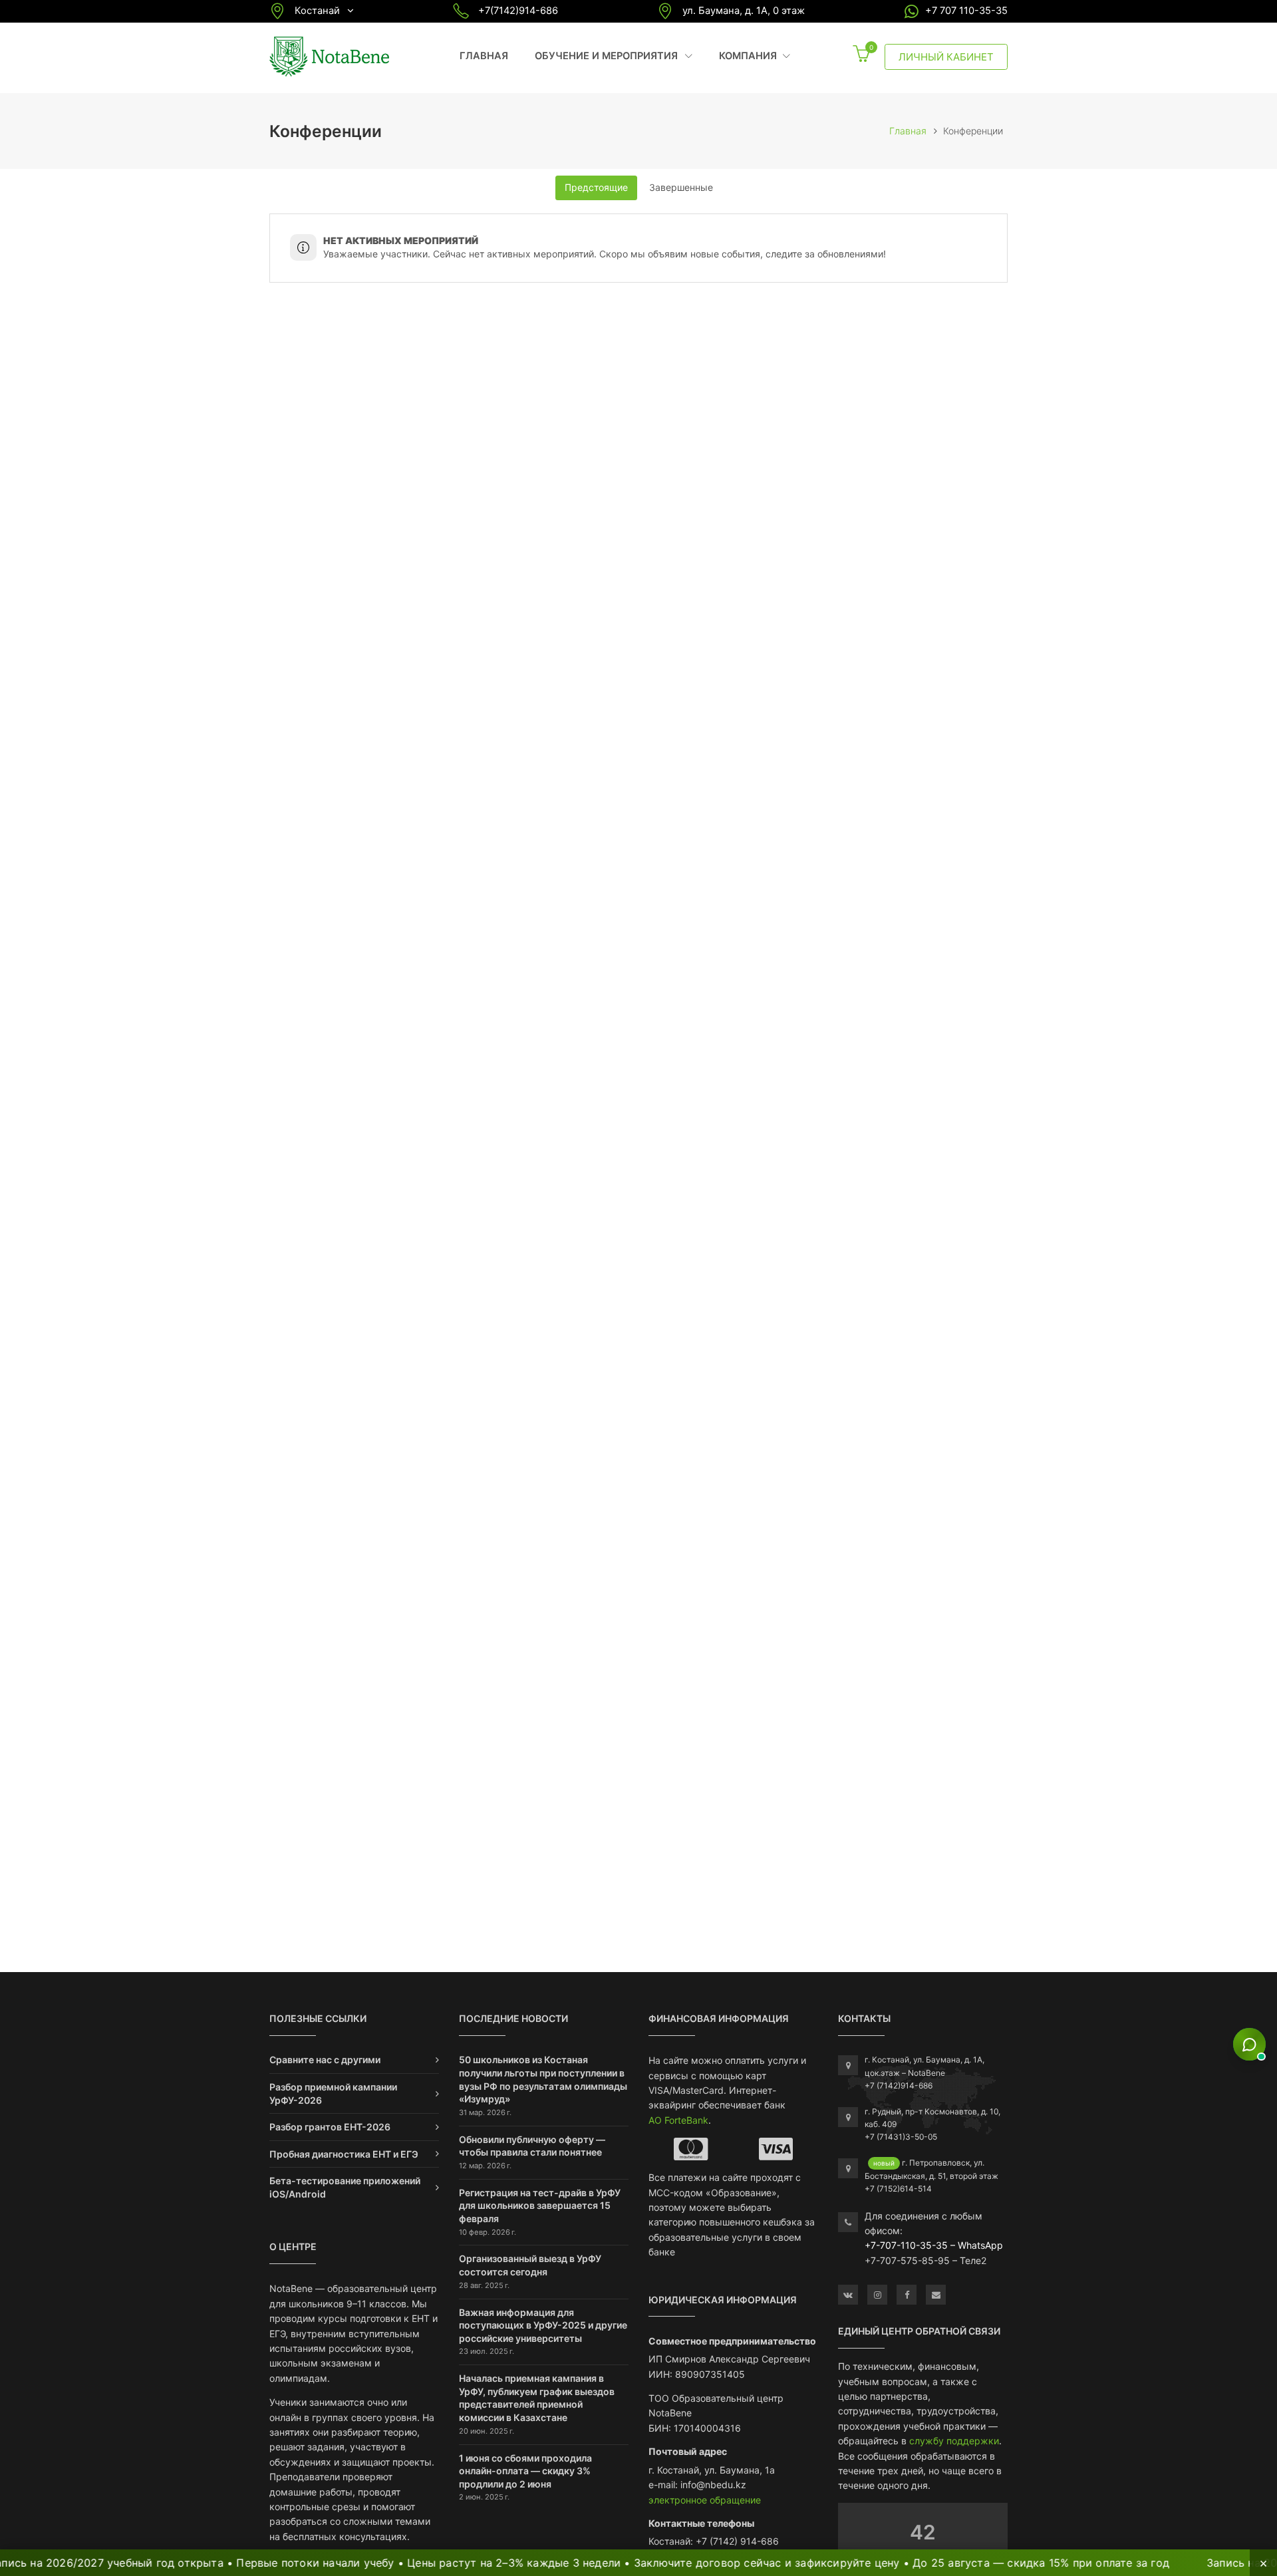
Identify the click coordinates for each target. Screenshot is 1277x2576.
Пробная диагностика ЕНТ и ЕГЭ (344, 2154)
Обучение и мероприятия (614, 56)
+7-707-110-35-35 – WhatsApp (934, 2245)
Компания (755, 56)
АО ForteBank (678, 2120)
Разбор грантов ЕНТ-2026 (330, 2127)
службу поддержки (954, 2441)
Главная (484, 56)
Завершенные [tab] (681, 187)
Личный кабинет (946, 57)
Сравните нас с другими (325, 2060)
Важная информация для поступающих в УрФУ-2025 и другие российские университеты (543, 2325)
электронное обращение (705, 2500)
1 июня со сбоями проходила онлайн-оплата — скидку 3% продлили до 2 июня (525, 2471)
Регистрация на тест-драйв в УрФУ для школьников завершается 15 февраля (540, 2206)
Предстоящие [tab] (596, 187)
